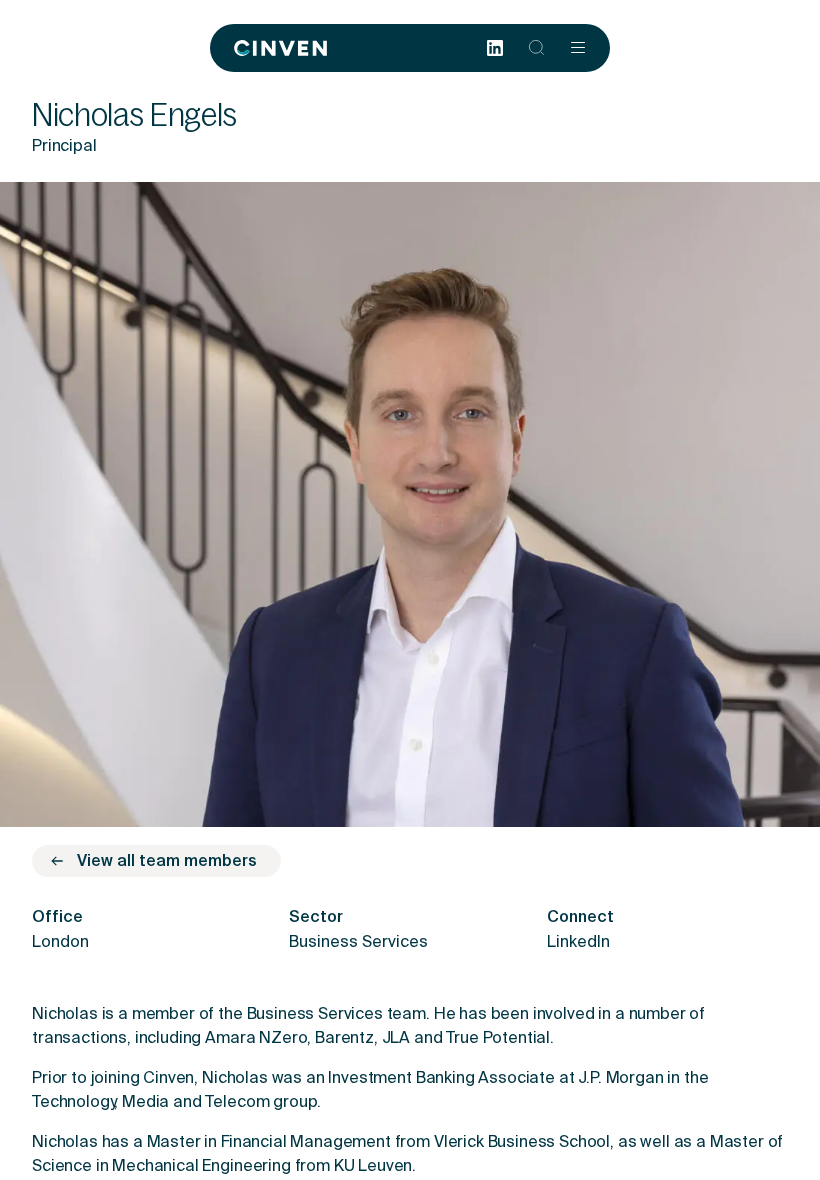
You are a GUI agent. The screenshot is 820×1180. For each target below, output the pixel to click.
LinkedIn (578, 943)
